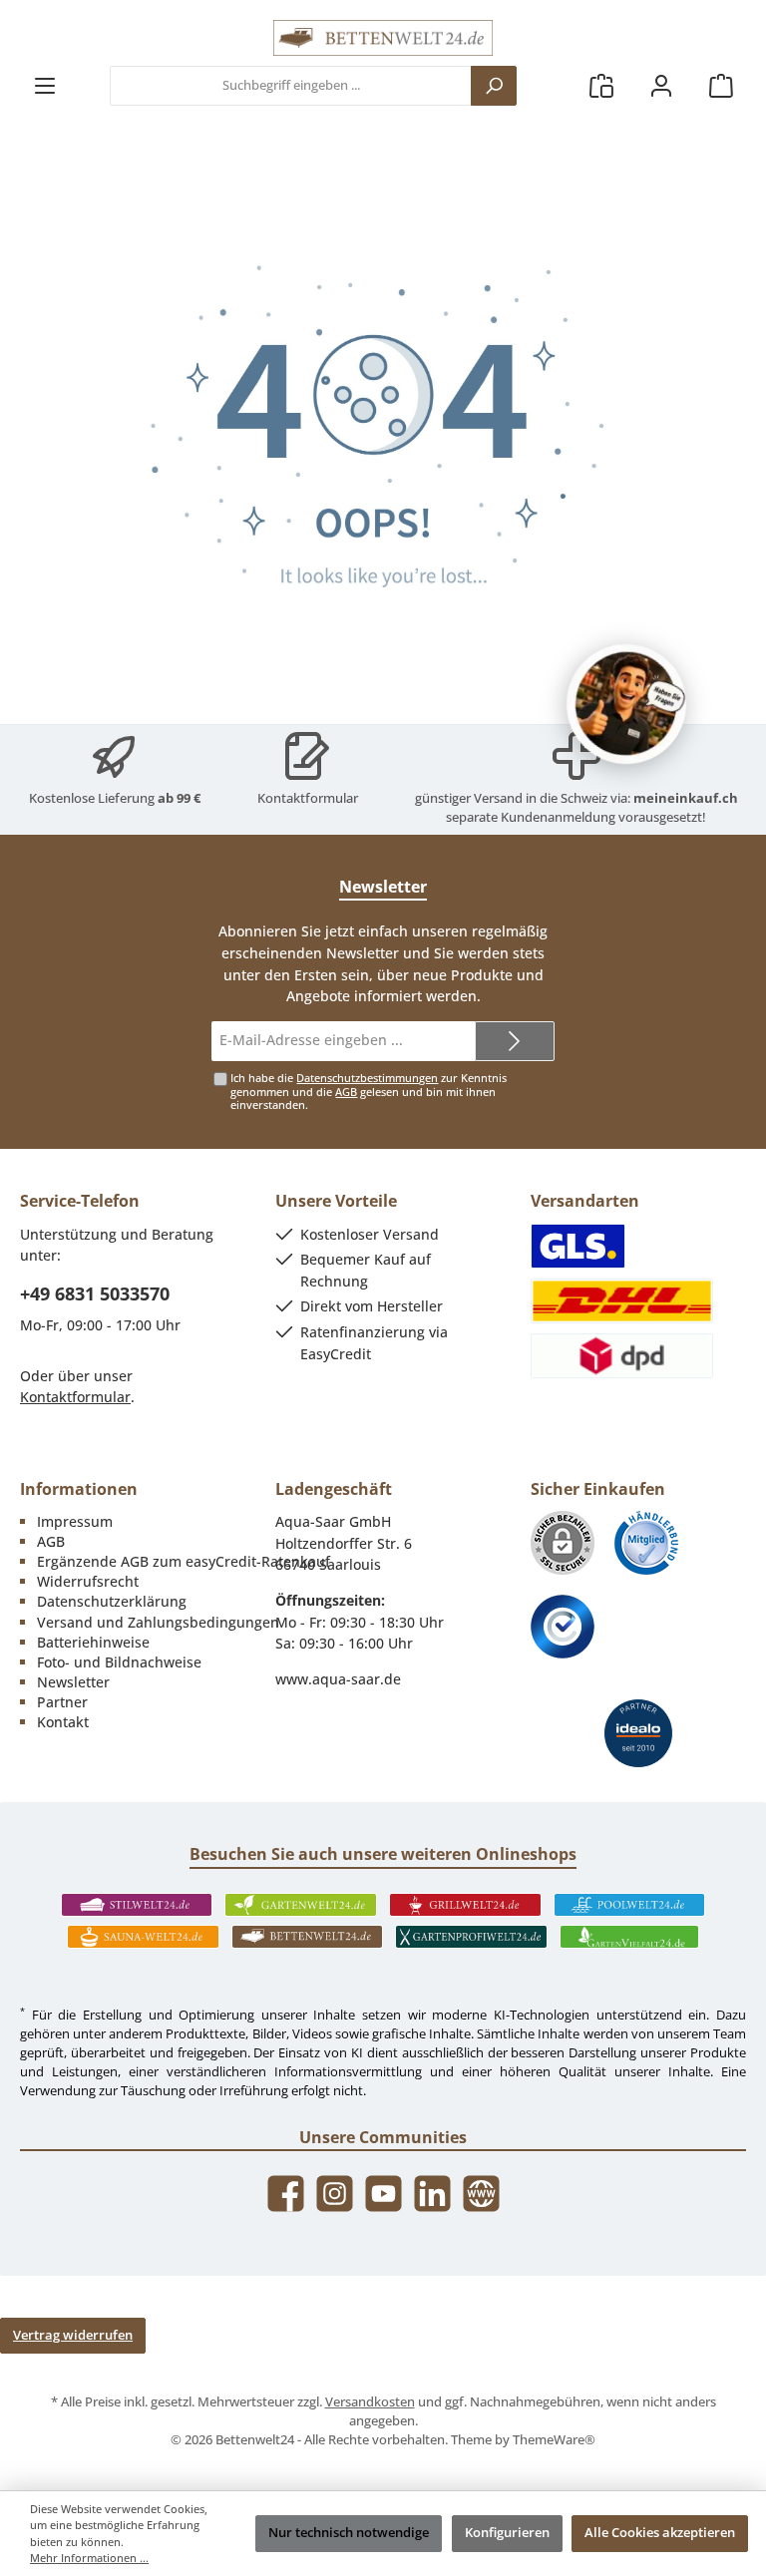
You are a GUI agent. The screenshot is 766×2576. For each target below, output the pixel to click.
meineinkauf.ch (686, 798)
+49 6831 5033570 (95, 1293)
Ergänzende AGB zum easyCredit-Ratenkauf (184, 1561)
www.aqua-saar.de (338, 1679)
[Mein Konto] (661, 86)
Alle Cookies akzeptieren (660, 2533)
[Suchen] (494, 86)
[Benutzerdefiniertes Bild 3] (563, 1627)
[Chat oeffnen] (626, 704)
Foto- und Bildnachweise (119, 1662)
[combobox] (291, 86)
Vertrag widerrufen (73, 2335)
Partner (62, 1702)
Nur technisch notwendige (349, 2533)
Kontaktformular (308, 798)
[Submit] (515, 1041)
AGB (346, 1092)
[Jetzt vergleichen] (601, 86)
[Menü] (45, 86)
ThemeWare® (554, 2440)
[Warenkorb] (721, 86)
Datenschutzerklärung (112, 1601)
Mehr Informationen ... (89, 2558)
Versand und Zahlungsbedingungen (158, 1622)
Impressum (75, 1521)
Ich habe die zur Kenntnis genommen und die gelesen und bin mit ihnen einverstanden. (369, 1091)
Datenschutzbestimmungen (367, 1078)
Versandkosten (370, 2402)
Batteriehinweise (93, 1642)
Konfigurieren (507, 2533)
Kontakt (63, 1722)
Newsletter (73, 1682)
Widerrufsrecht (88, 1581)
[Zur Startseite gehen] (383, 38)
